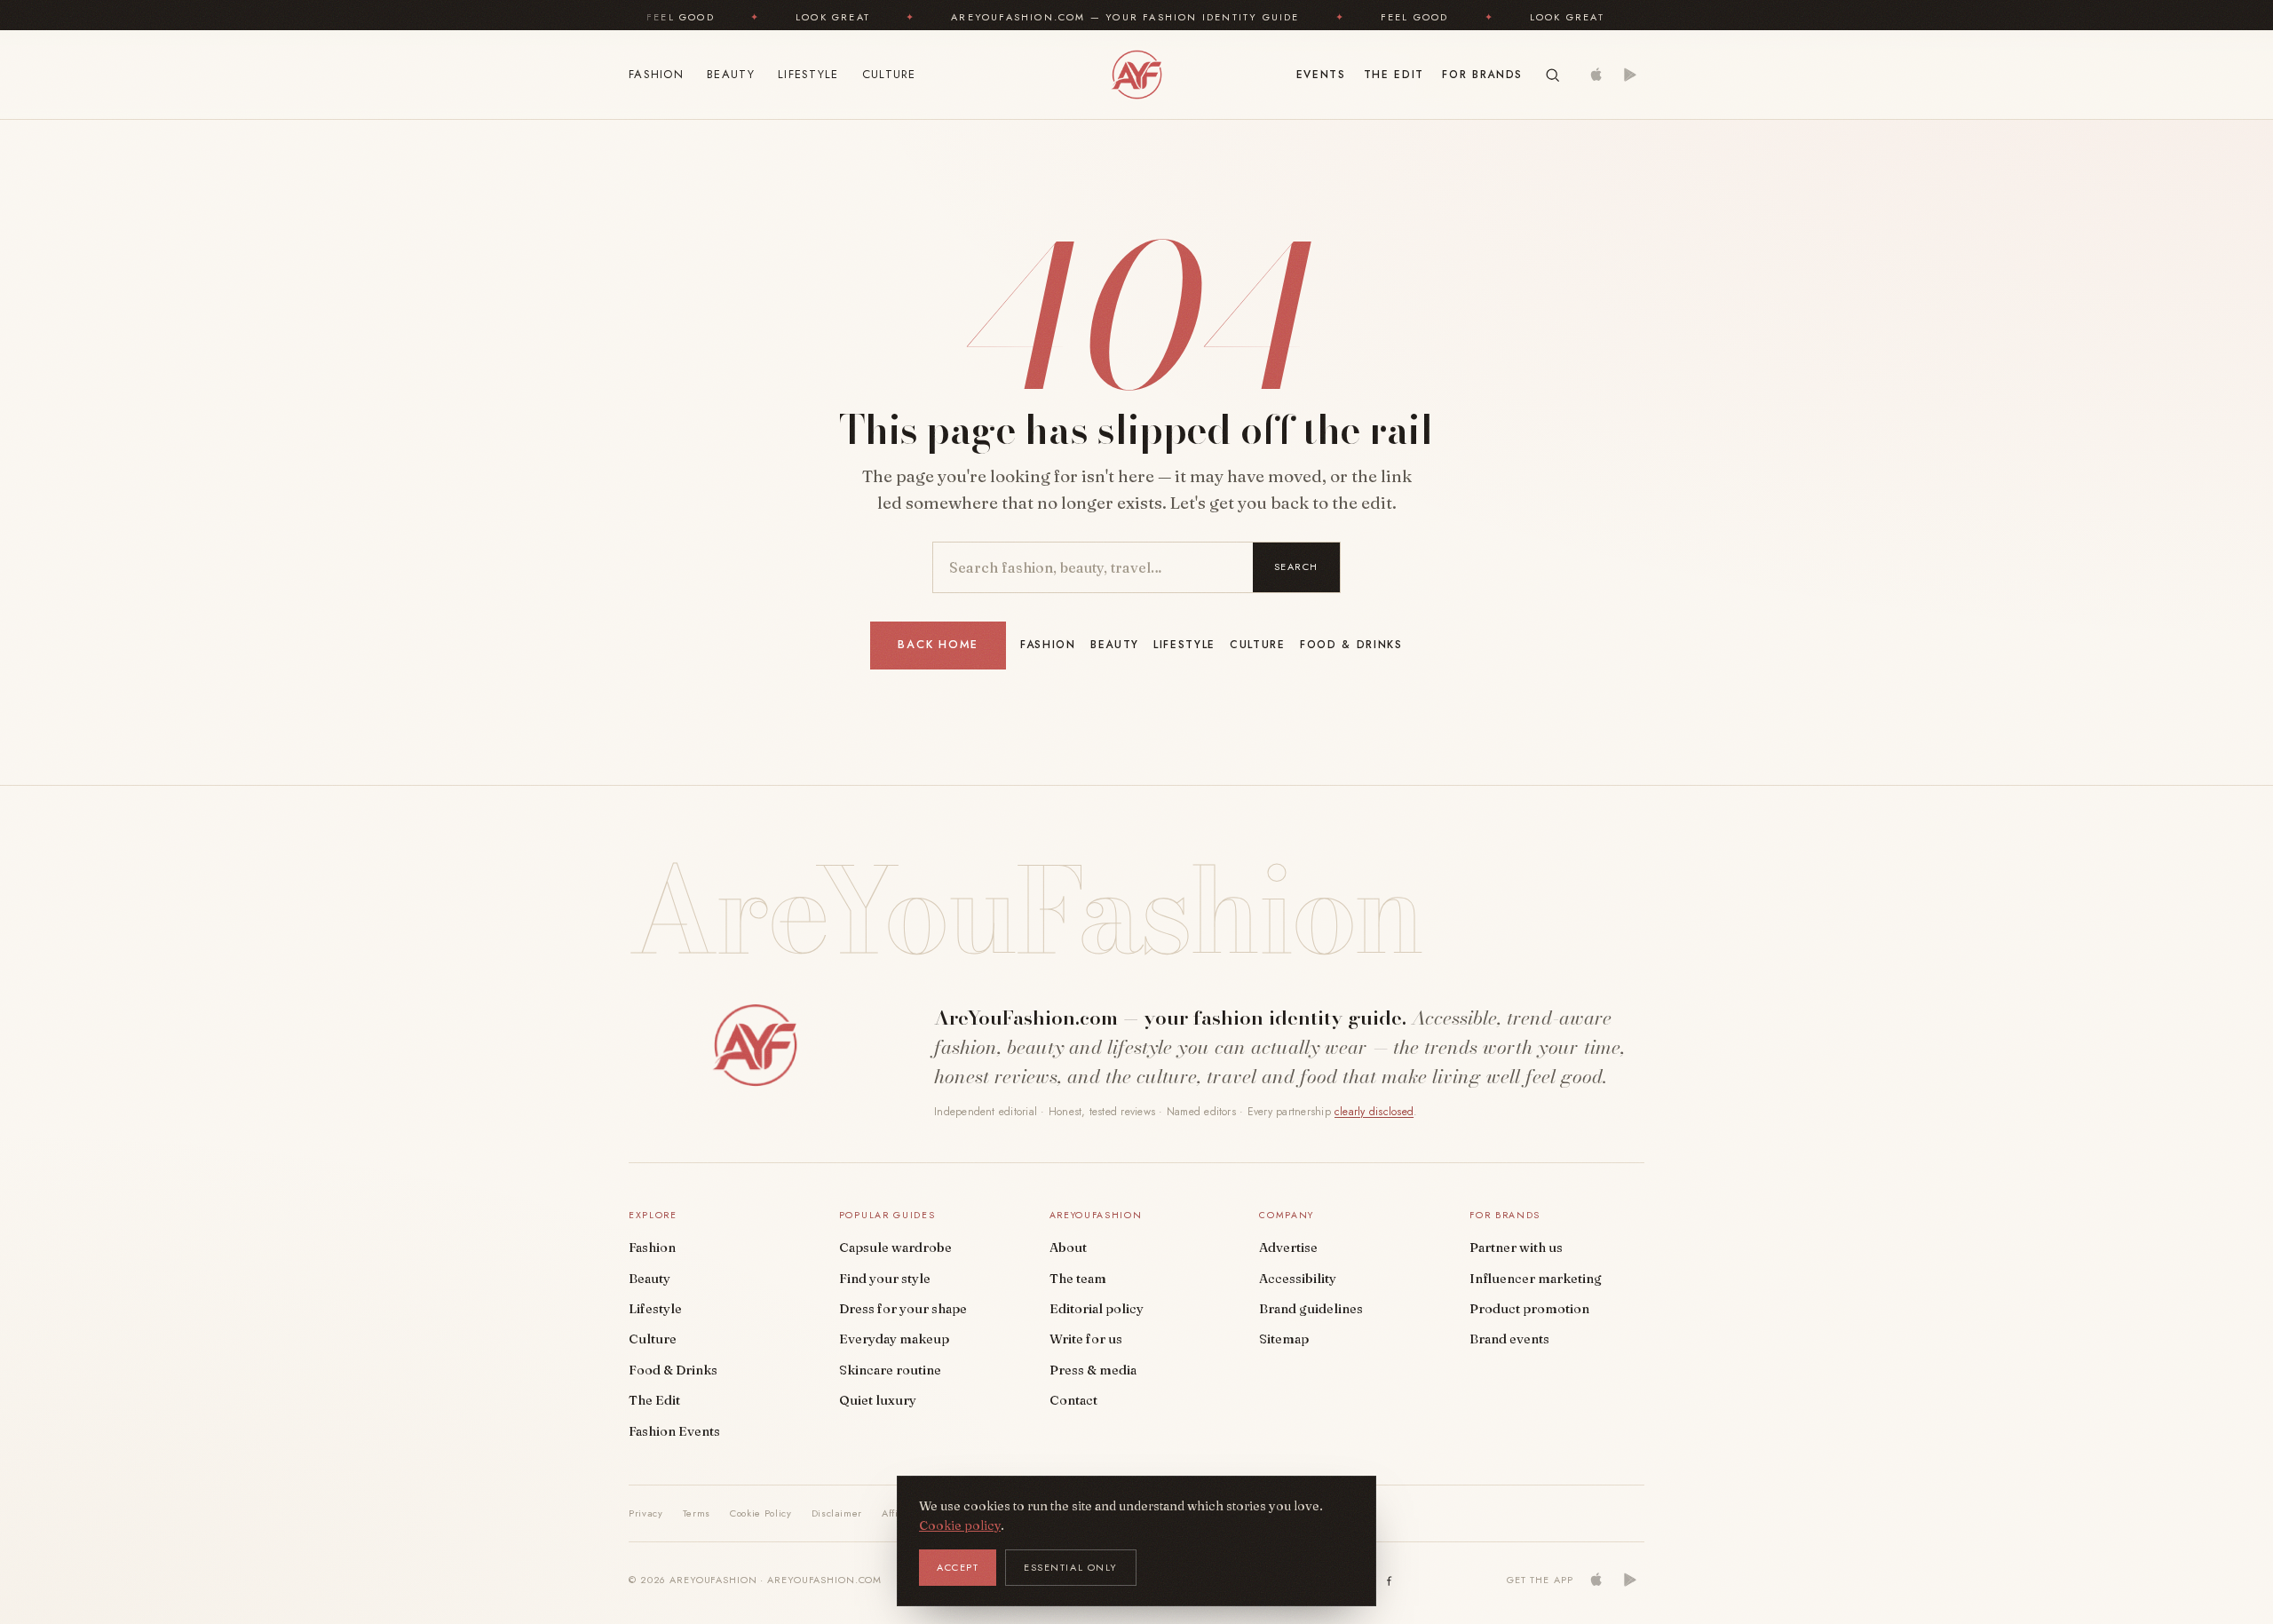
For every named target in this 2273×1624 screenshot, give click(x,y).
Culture (889, 74)
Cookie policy (960, 1525)
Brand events (1509, 1339)
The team (1078, 1279)
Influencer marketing (1536, 1279)
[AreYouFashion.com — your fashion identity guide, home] (1136, 75)
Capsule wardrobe (895, 1248)
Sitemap (1284, 1339)
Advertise (1288, 1248)
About (1068, 1248)
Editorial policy (1097, 1309)
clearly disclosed (1374, 1112)
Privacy (646, 1513)
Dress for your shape (903, 1309)
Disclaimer (837, 1513)
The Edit (1394, 75)
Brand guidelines (1311, 1309)
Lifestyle (808, 74)
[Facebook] (1390, 1580)
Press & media (1093, 1370)
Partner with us (1516, 1248)
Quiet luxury (878, 1400)
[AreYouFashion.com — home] (755, 1045)
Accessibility (1298, 1279)
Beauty (731, 74)
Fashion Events (674, 1431)
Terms (697, 1513)
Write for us (1086, 1339)
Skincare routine (890, 1370)
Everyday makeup (894, 1339)
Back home (938, 645)
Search (1296, 566)
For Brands (1482, 75)
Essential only (1071, 1567)
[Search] (1552, 75)
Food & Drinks (1351, 645)
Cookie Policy (761, 1513)
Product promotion (1529, 1309)
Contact (1073, 1400)
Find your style (885, 1279)
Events (1321, 75)
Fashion (656, 74)
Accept (958, 1567)
